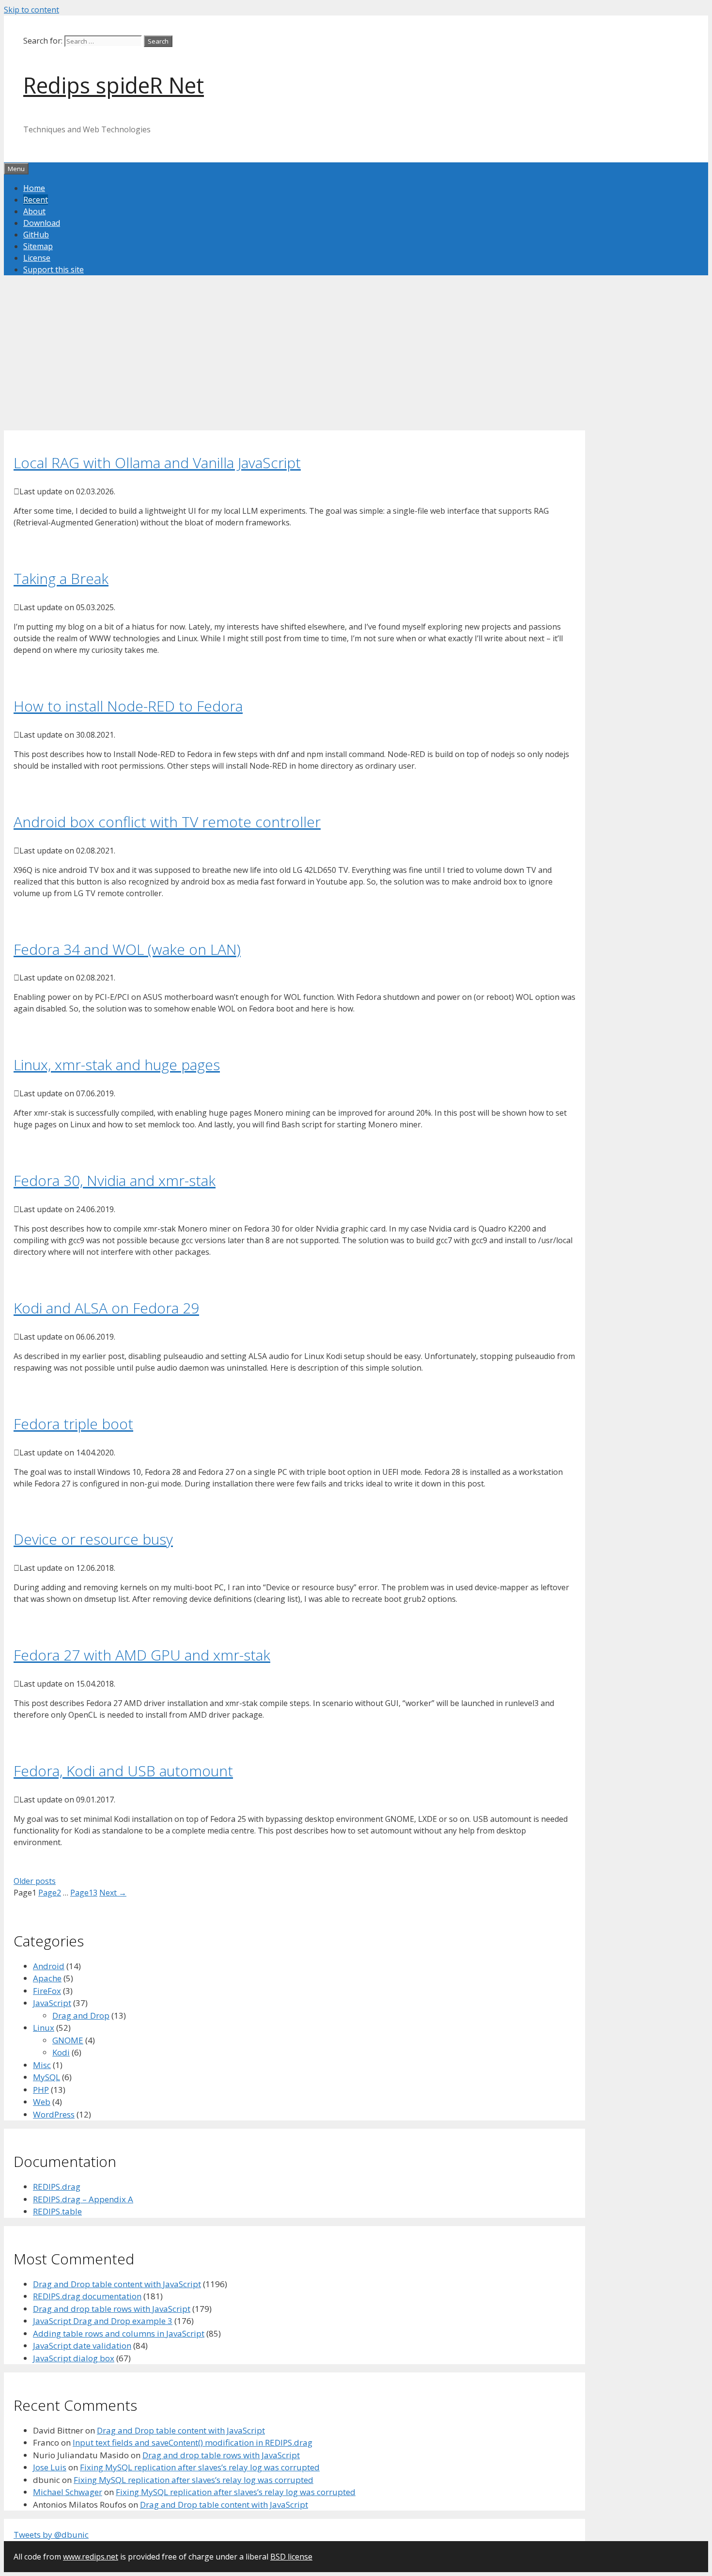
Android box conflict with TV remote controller (167, 822)
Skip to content (31, 10)
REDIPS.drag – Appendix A (83, 2199)
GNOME (68, 2040)
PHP (41, 2090)
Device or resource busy (93, 1539)
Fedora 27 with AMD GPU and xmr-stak (142, 1655)
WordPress (54, 2114)
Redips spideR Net (114, 85)
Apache (47, 1978)
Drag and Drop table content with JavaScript (117, 2284)
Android (49, 1966)
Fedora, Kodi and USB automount (123, 1771)
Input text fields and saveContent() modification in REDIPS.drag (193, 2442)
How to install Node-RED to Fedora (128, 706)
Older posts (35, 1881)
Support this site (54, 269)
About (34, 211)
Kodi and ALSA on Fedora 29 (106, 1308)
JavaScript (52, 2003)
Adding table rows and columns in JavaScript (119, 2333)
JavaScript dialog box (74, 2358)
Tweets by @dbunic (51, 2535)
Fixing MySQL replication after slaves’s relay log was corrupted (200, 2467)
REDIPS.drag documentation (87, 2296)
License (37, 258)
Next (113, 1893)
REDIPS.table (57, 2211)
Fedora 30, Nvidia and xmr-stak (115, 1180)
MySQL (46, 2077)
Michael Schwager (68, 2492)
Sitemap (38, 246)
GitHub (36, 235)
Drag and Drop (81, 2015)
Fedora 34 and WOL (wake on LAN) (127, 949)
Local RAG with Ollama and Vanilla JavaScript (157, 463)
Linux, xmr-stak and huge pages (117, 1065)
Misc (42, 2065)
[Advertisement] (294, 363)
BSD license (291, 2557)
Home (34, 188)
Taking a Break (61, 578)
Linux (44, 2028)
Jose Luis (50, 2467)
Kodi (61, 2052)
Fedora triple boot (73, 1424)
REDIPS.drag (57, 2187)
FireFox (47, 1991)
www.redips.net (91, 2557)
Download (42, 223)
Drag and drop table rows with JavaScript (112, 2309)
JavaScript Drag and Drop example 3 (103, 2321)
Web (42, 2102)
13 (84, 1893)
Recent (36, 200)
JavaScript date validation (82, 2346)
